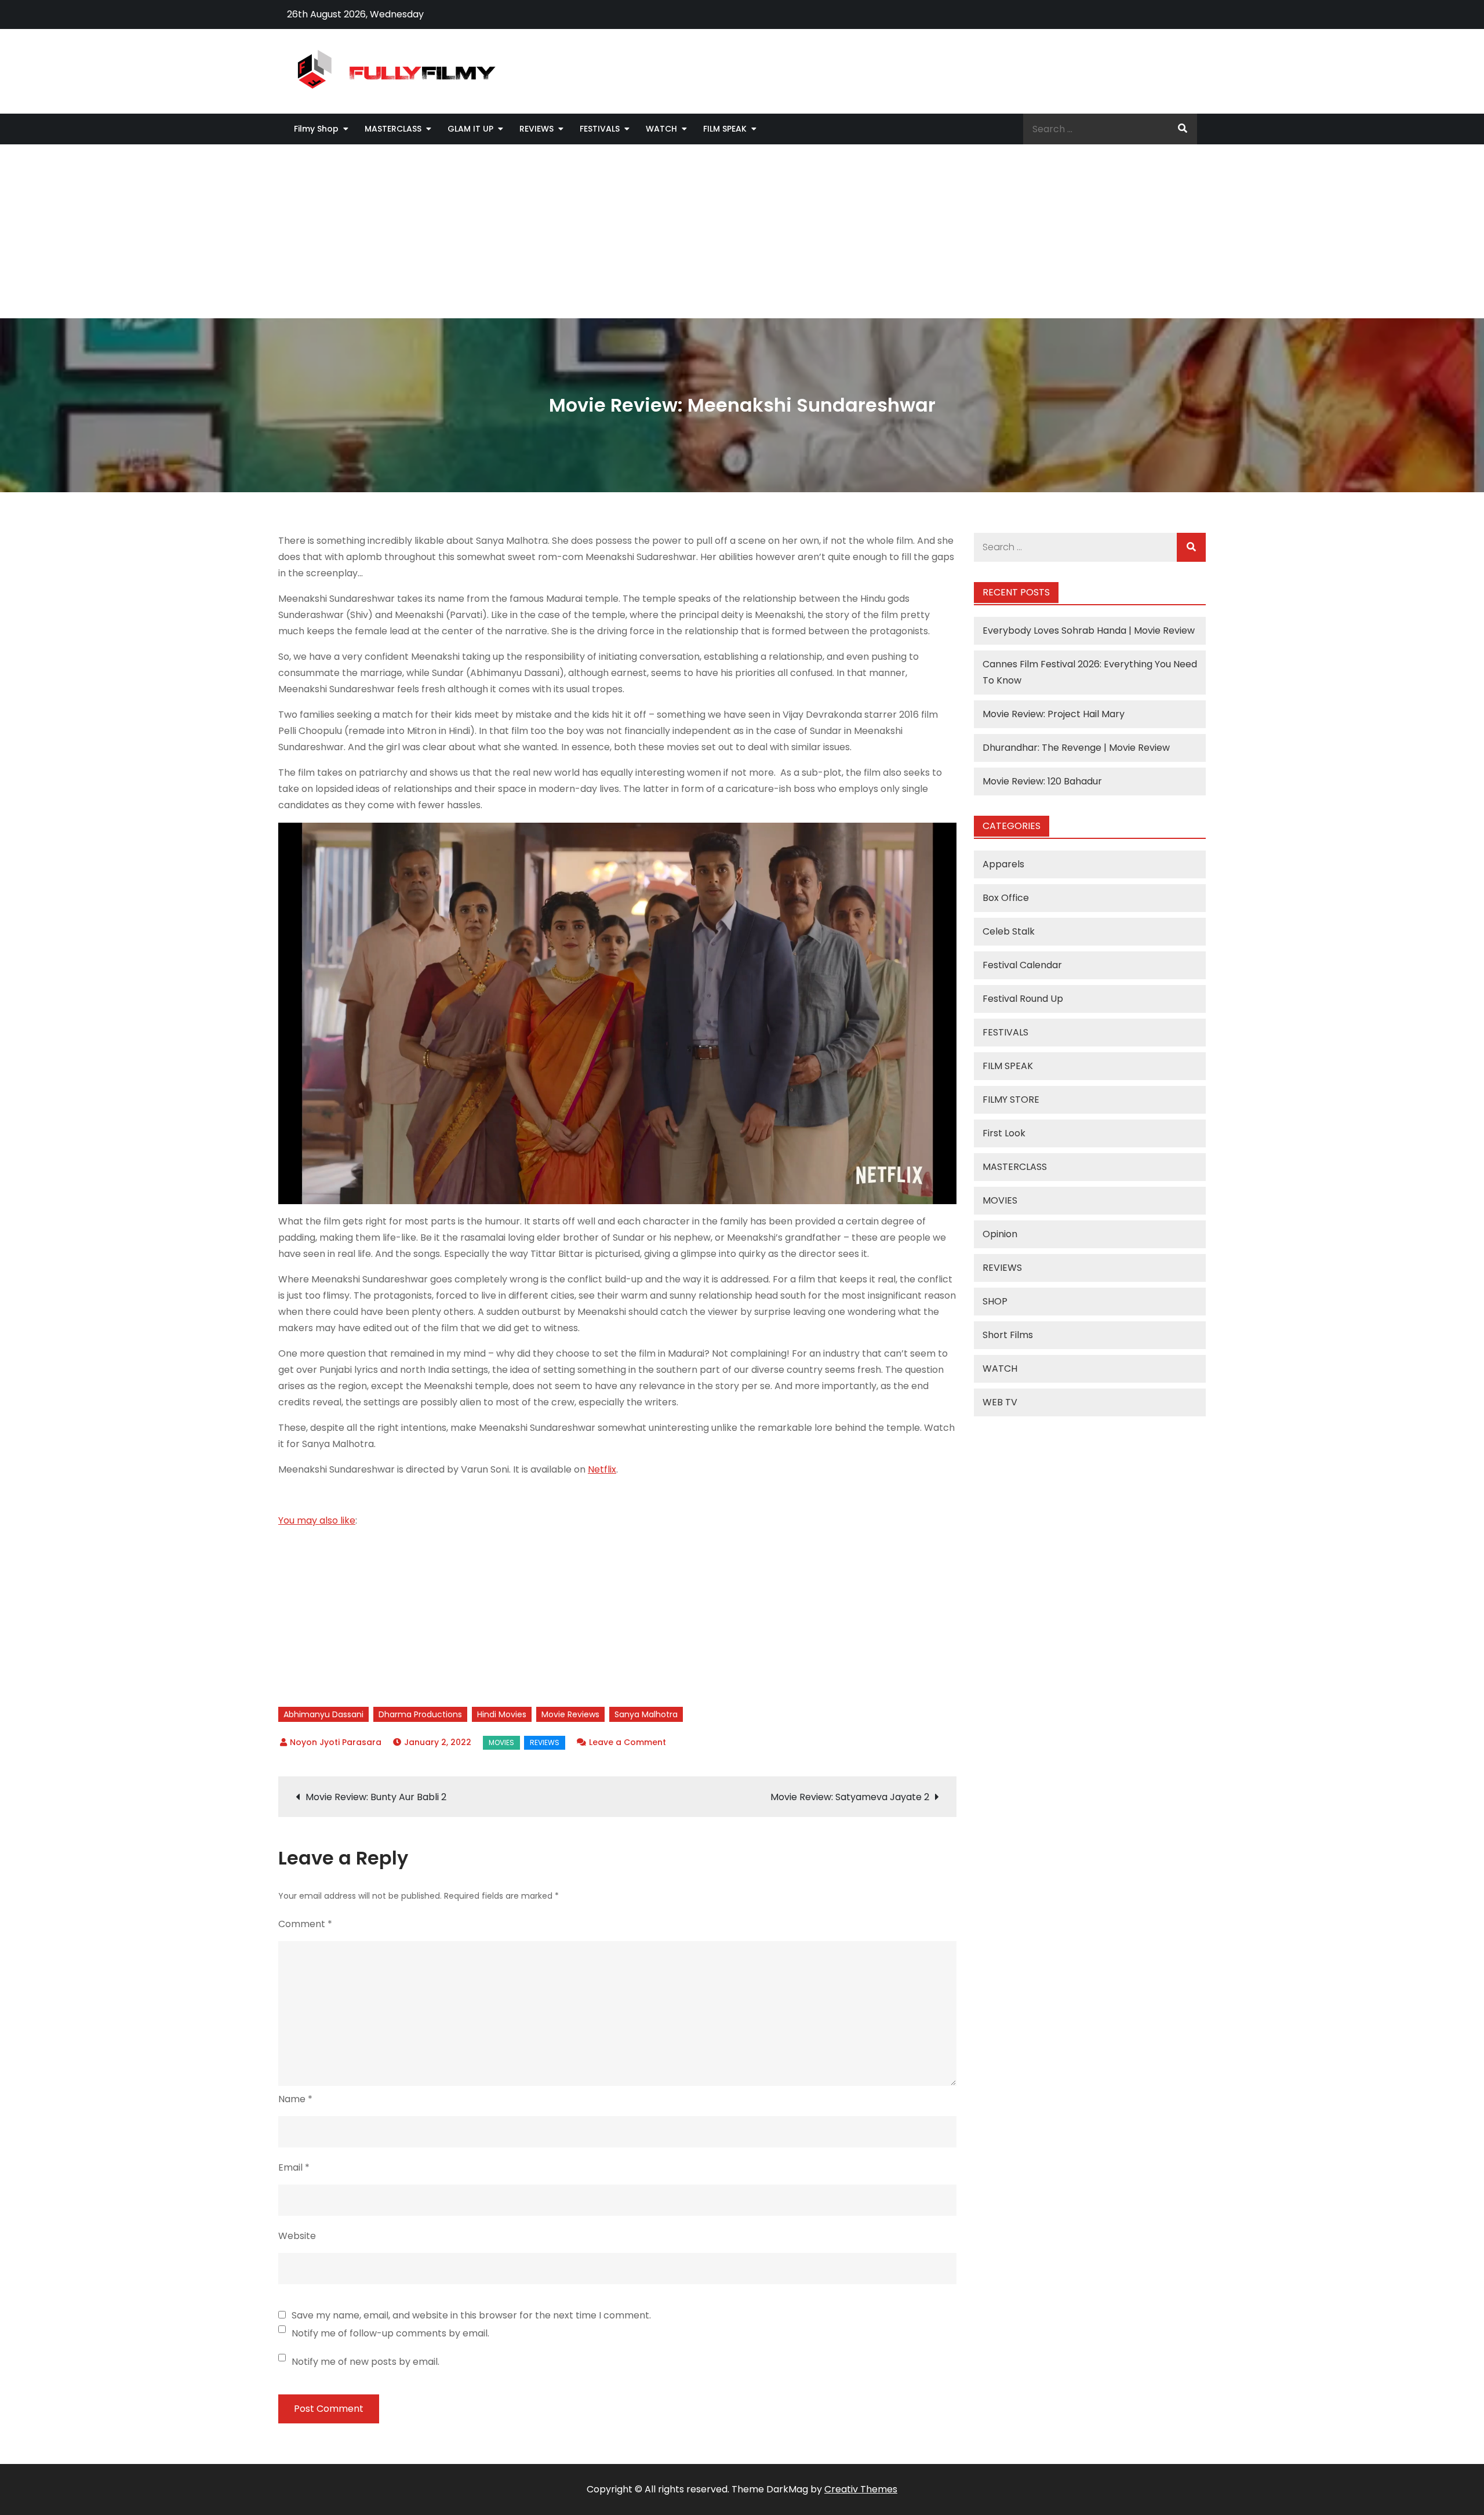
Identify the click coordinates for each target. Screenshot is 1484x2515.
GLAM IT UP (470, 129)
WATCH (661, 129)
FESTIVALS (600, 129)
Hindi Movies (502, 1714)
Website (297, 2236)
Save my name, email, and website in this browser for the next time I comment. (471, 2316)
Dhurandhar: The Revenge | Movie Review (1076, 748)
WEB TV (1000, 1402)
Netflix (602, 1469)
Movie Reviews (570, 1714)
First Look (1004, 1133)
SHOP (995, 1301)
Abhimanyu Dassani (323, 1714)
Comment (305, 1924)
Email (294, 2167)
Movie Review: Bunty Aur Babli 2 (376, 1797)
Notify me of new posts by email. (365, 2362)
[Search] (1183, 129)
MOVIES (501, 1742)
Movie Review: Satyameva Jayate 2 (850, 1797)
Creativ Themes (861, 2489)
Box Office (1006, 898)
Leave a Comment (628, 1742)
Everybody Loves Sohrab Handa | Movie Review (1089, 630)
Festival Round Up (1023, 999)
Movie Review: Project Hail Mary (1054, 714)
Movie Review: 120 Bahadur (1042, 781)
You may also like (317, 1520)
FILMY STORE (1011, 1100)
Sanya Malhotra (646, 1714)
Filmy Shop (316, 129)
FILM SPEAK (725, 129)
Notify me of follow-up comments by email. (390, 2333)
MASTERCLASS (393, 129)
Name (295, 2099)
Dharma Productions (420, 1714)
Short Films (1008, 1335)
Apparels (1003, 864)
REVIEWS (537, 129)
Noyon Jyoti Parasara (336, 1742)
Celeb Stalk (1009, 931)
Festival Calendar (1022, 965)
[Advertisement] (742, 231)
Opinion (1000, 1234)
